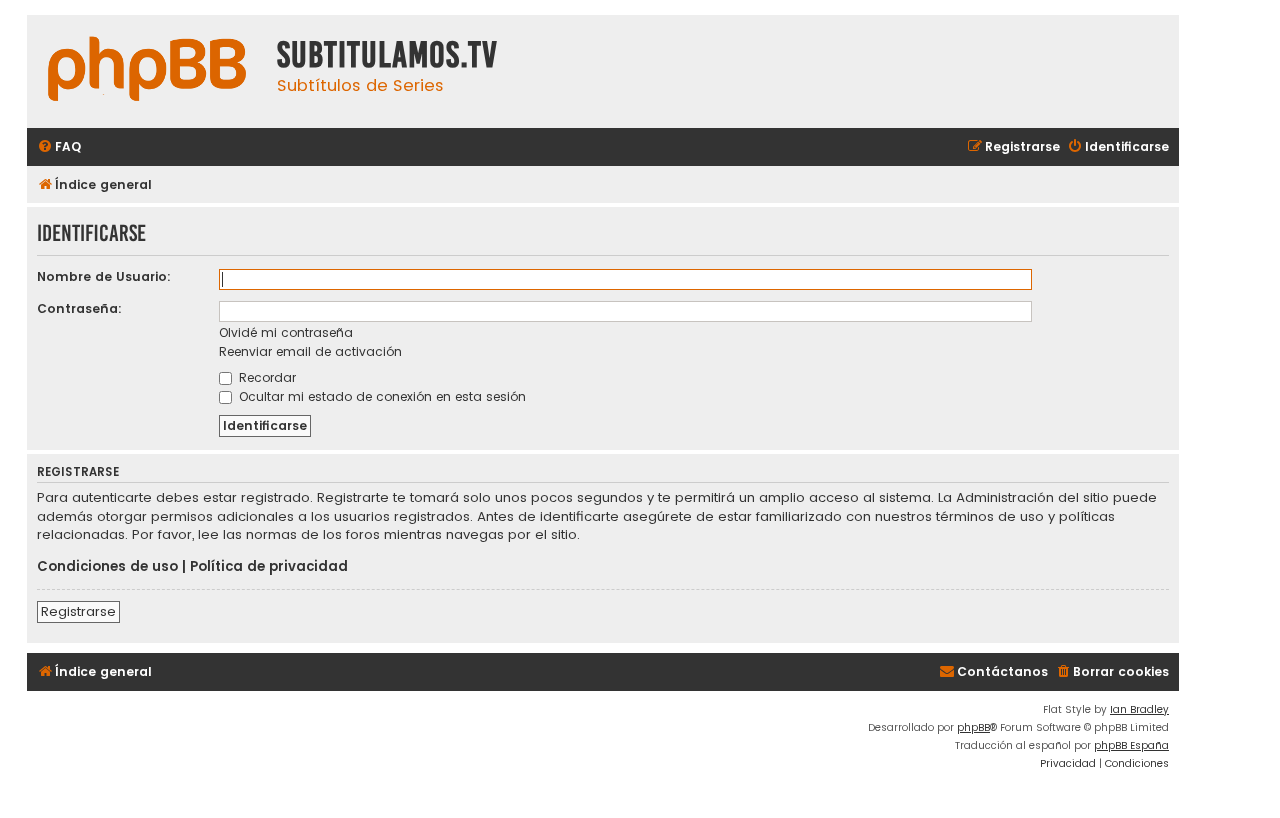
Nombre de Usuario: (104, 276)
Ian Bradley (1139, 709)
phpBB (973, 727)
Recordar (265, 377)
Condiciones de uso (107, 567)
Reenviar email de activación (310, 351)
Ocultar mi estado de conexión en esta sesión (380, 396)
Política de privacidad (269, 567)
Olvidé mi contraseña (286, 332)
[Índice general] (147, 71)
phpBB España (1131, 745)
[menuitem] (59, 147)
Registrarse (78, 611)
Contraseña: (79, 308)
